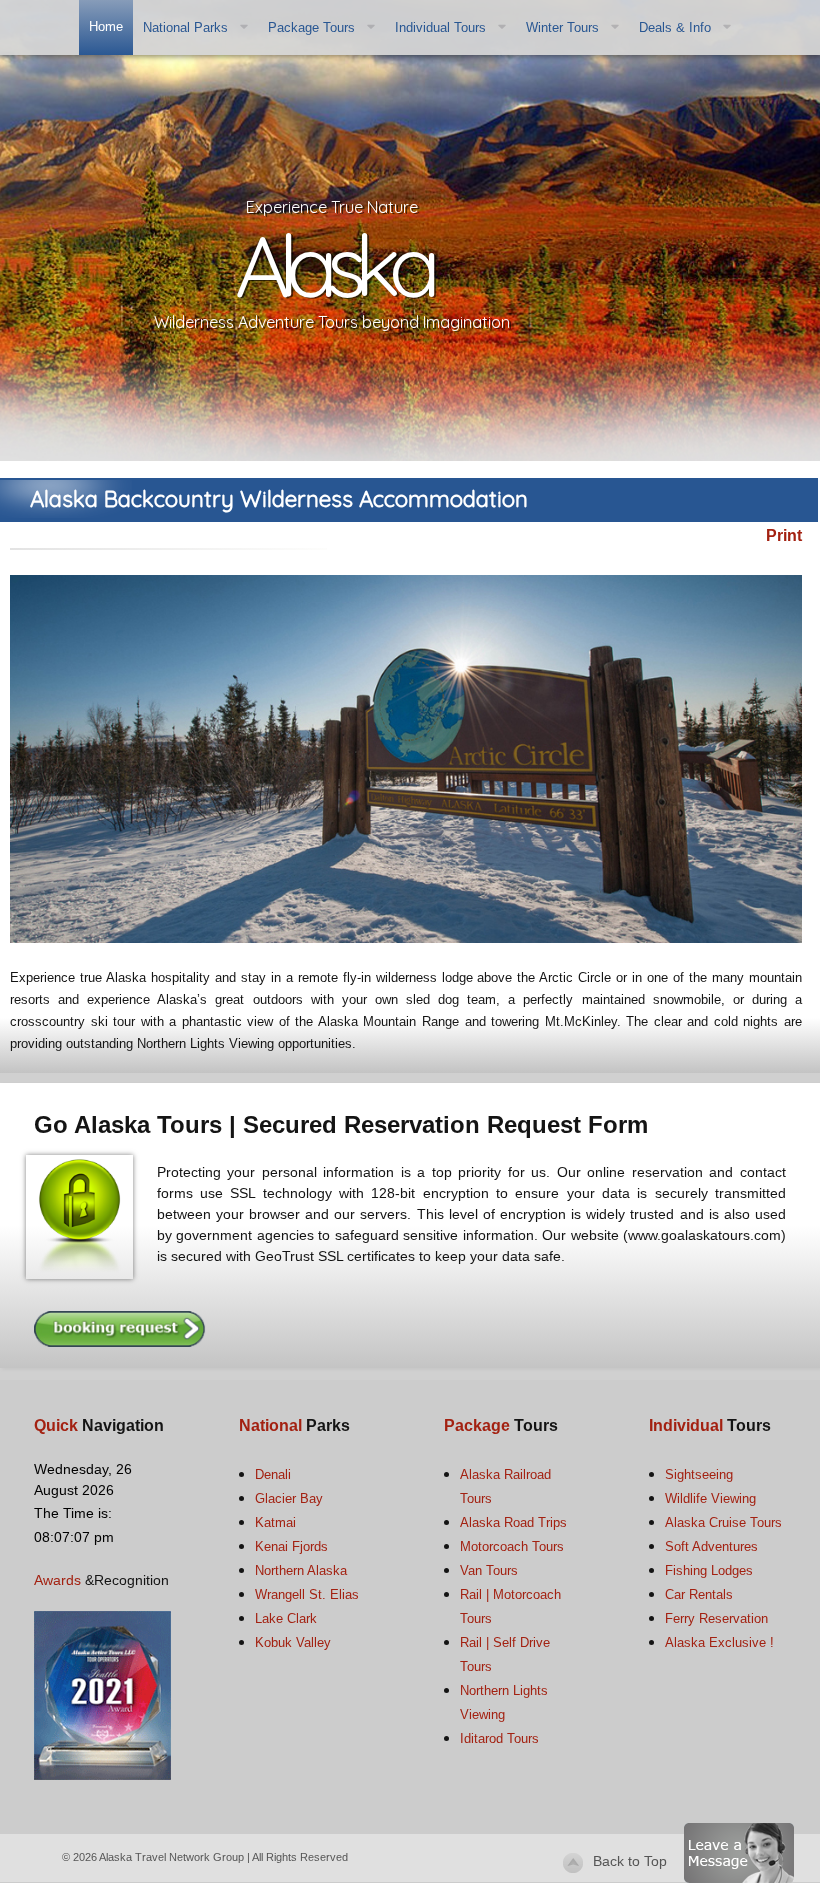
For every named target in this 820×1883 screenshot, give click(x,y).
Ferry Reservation (716, 1618)
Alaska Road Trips (513, 1522)
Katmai (275, 1522)
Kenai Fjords (291, 1546)
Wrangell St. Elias (307, 1594)
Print (784, 535)
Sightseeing (699, 1474)
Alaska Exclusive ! (719, 1642)
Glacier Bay (289, 1498)
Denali (273, 1474)
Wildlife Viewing (710, 1498)
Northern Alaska (301, 1570)
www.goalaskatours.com (704, 1235)
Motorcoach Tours (512, 1546)
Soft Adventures (711, 1546)
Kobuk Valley (293, 1642)
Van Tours (489, 1570)
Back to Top (630, 1861)
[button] (739, 1851)
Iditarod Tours (499, 1738)
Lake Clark (286, 1618)
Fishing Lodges (709, 1570)
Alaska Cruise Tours (723, 1522)
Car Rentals (699, 1594)
